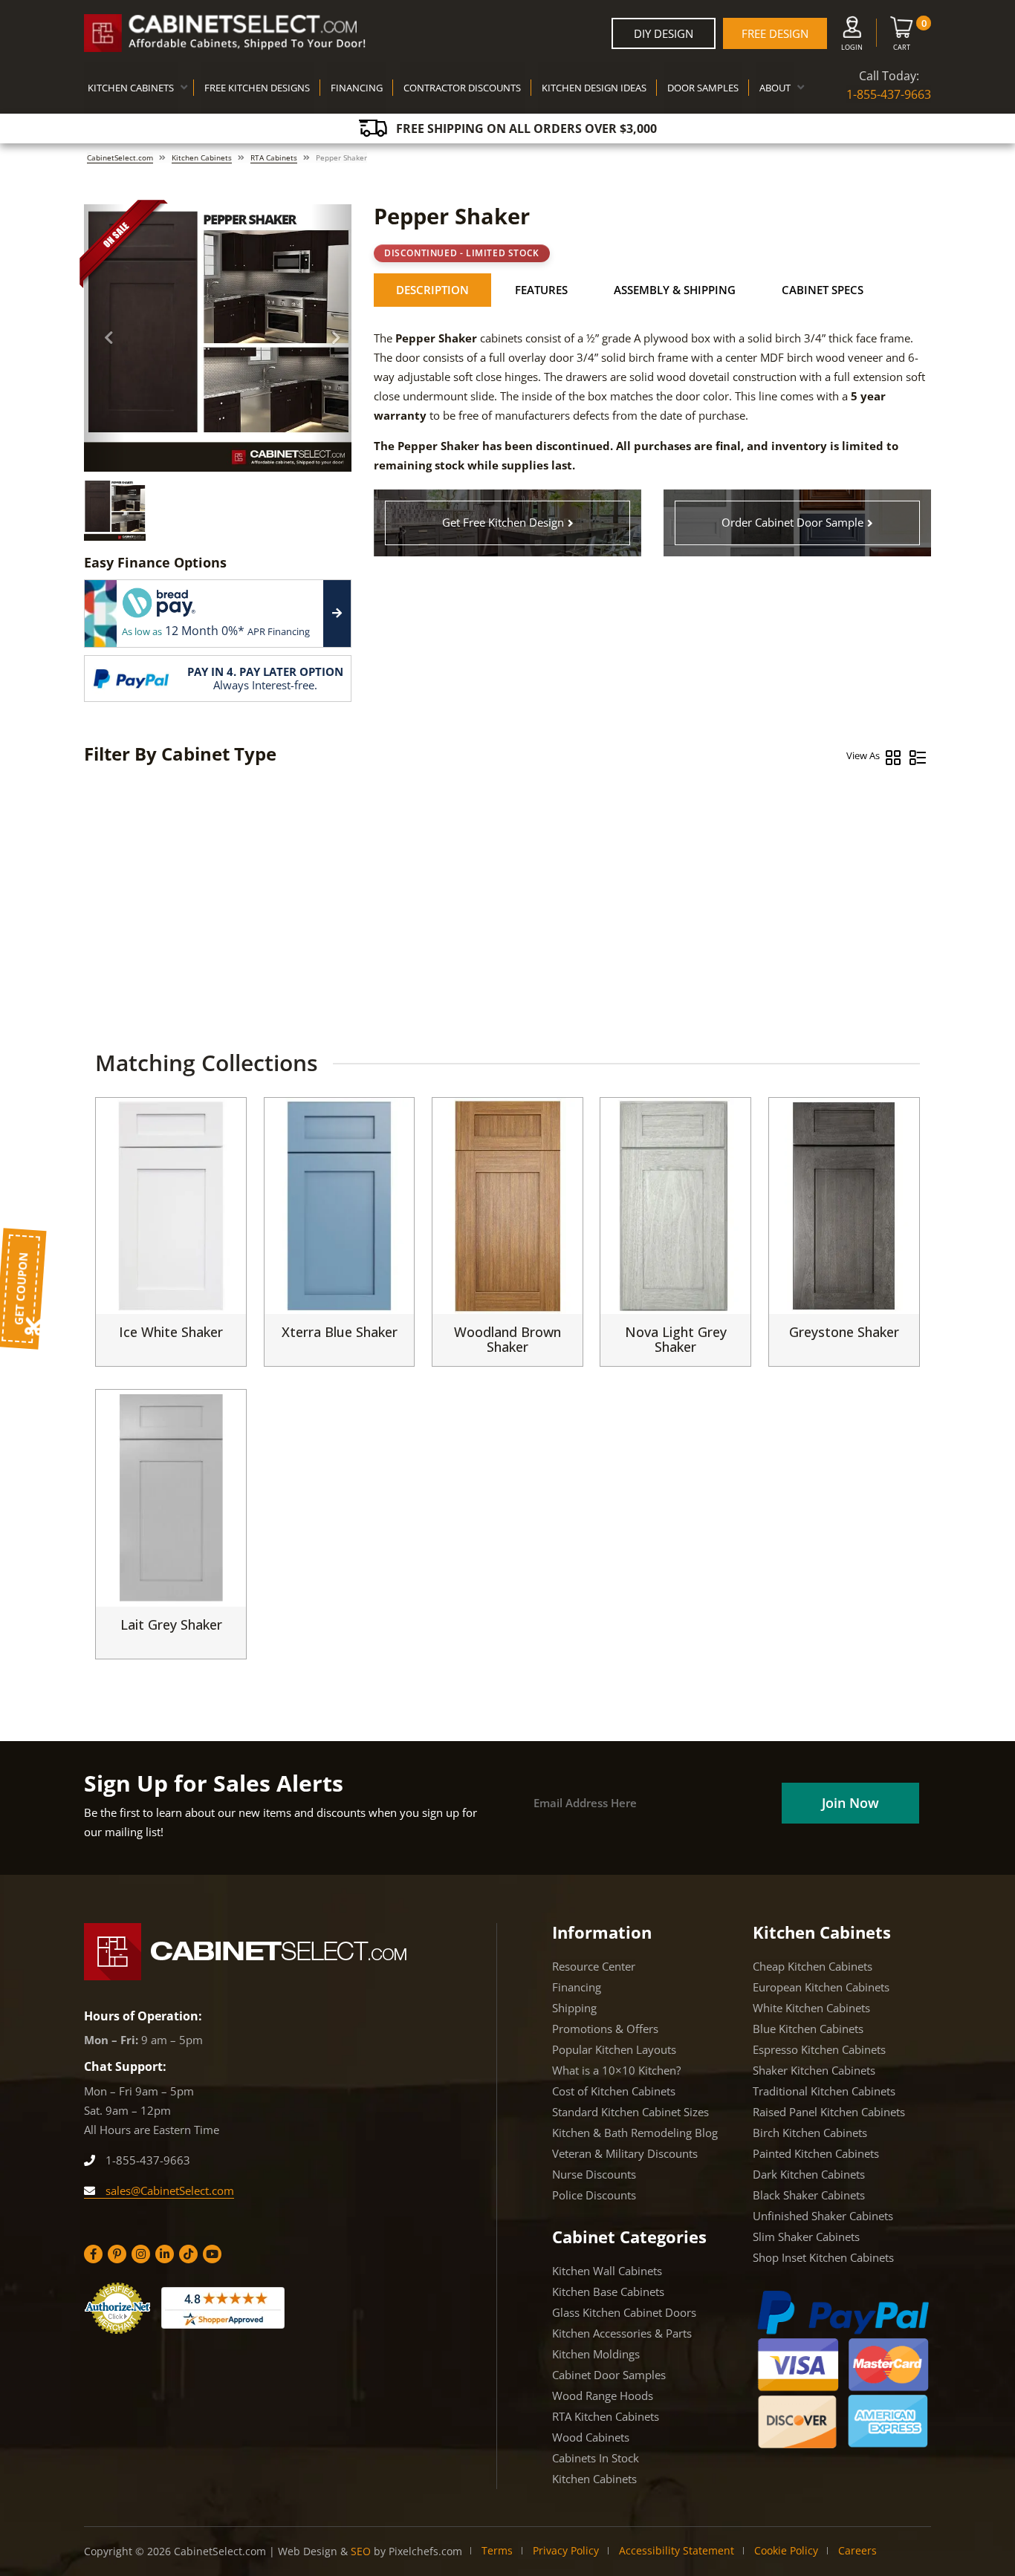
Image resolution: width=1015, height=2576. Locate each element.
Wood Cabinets (591, 2437)
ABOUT (775, 88)
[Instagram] (141, 2254)
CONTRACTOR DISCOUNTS (462, 88)
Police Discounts (594, 2195)
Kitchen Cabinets (202, 157)
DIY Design (664, 33)
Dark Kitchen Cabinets (809, 2174)
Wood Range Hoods (603, 2396)
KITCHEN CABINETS (131, 88)
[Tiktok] (188, 2254)
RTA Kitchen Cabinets (606, 2416)
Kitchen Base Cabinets (608, 2292)
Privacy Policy (566, 2550)
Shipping (574, 2008)
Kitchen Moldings (596, 2354)
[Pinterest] (117, 2254)
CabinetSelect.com (120, 157)
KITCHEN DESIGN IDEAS (594, 88)
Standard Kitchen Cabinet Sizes (630, 2112)
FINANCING (357, 88)
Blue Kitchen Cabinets (808, 2029)
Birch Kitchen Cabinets (810, 2133)
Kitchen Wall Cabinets (607, 2271)
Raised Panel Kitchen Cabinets (829, 2112)
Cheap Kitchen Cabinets (813, 1966)
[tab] (432, 290)
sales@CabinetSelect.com (168, 2190)
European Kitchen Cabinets (821, 1987)
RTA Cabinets (274, 157)
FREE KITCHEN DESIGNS (257, 88)
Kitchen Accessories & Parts (622, 2333)
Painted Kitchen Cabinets (816, 2153)
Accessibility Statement (677, 2550)
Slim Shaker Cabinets (806, 2237)
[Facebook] (93, 2254)
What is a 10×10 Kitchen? (616, 2070)
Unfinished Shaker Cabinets (823, 2216)
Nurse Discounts (594, 2174)
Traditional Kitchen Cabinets (824, 2091)
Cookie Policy (786, 2550)
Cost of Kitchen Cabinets (614, 2091)
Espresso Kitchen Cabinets (819, 2049)
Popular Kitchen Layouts (614, 2049)
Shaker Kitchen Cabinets (814, 2070)
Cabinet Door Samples (609, 2375)
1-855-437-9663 (889, 94)
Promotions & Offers (605, 2029)
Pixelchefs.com (425, 2551)
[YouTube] (212, 2254)
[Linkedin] (165, 2254)
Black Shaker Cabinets (809, 2195)
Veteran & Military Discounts (625, 2153)
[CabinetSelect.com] (225, 33)
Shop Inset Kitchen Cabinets (823, 2257)
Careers (857, 2550)
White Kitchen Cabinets (811, 2008)
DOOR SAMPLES (703, 88)
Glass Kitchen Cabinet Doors (624, 2312)
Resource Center (594, 1966)
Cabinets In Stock (596, 2458)
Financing (577, 1987)
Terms (497, 2550)
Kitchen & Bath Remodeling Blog (635, 2133)
